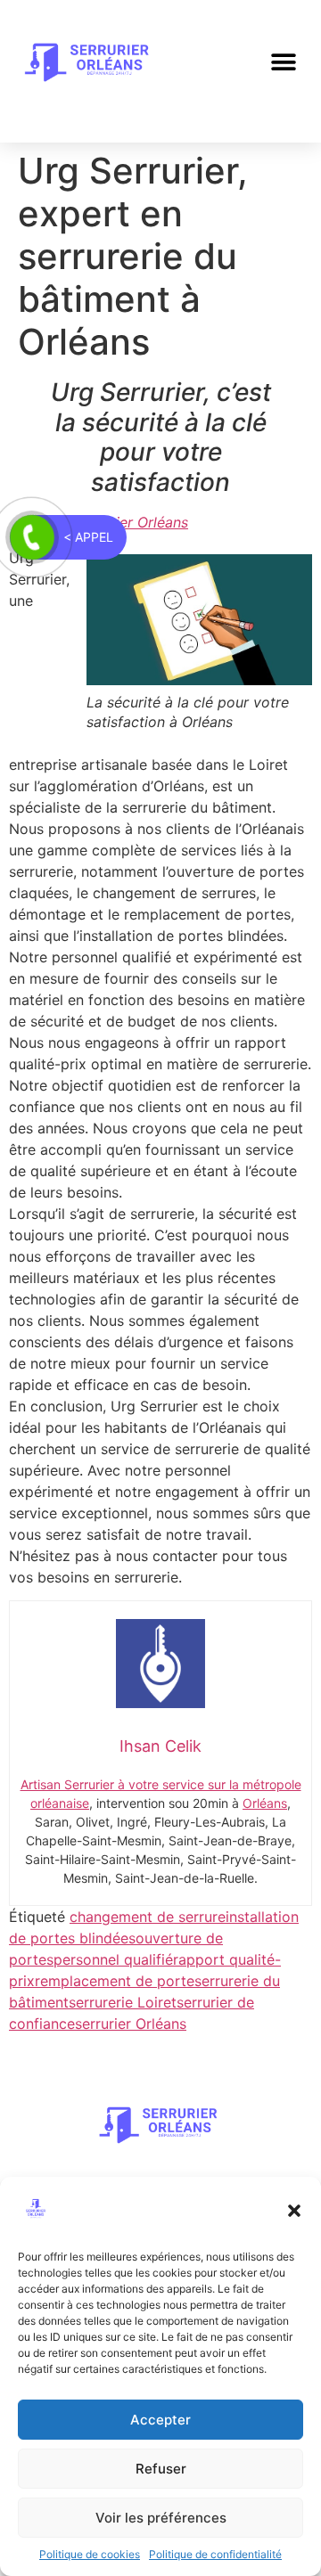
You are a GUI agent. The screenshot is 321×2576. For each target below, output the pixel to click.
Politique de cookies (90, 2554)
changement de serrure (148, 1917)
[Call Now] (32, 537)
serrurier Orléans (131, 2024)
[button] (294, 2211)
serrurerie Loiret (123, 2002)
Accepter (160, 2420)
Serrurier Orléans (132, 522)
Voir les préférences (161, 2518)
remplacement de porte (115, 1981)
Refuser (161, 2469)
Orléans (265, 1803)
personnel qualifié (113, 1959)
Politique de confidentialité (215, 2554)
